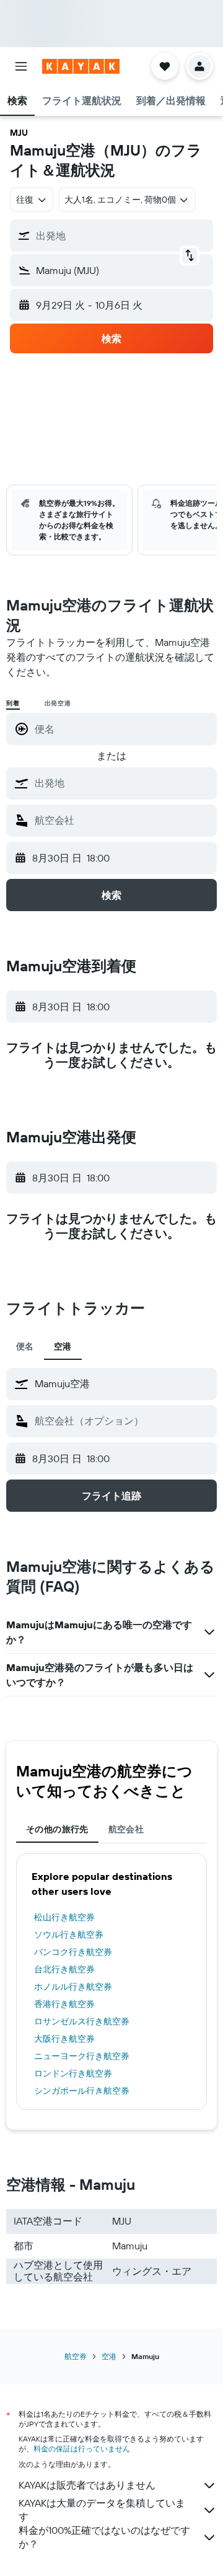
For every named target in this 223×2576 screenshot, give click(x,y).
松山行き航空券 (64, 1917)
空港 (109, 2356)
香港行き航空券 (64, 2004)
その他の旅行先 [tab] (57, 1829)
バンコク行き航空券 (73, 1952)
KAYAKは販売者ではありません (87, 2485)
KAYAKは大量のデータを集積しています (102, 2510)
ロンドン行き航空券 (73, 2073)
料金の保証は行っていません (82, 2449)
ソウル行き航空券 (69, 1934)
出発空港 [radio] (58, 703)
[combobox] (123, 783)
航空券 (76, 2356)
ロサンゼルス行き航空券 (82, 2021)
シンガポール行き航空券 (82, 2091)
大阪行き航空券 (64, 2039)
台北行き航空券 (64, 1969)
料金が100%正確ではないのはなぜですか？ (104, 2537)
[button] (21, 66)
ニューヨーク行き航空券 (82, 2056)
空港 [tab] (63, 1346)
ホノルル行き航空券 (73, 1987)
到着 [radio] (13, 703)
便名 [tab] (25, 1346)
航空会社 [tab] (126, 1829)
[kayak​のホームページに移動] (81, 66)
